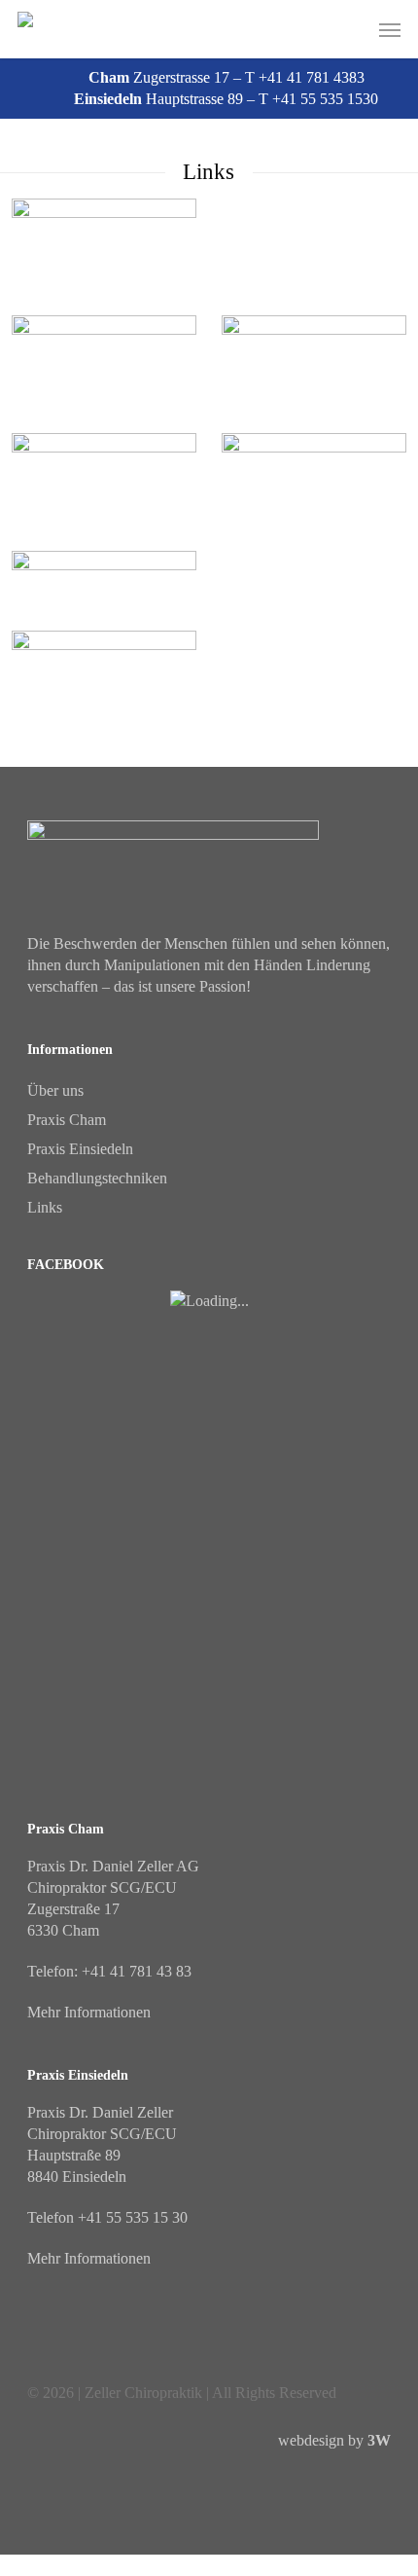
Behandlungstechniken (97, 1178)
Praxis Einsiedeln (80, 1149)
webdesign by (334, 2440)
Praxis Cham (67, 1120)
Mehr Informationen (89, 2012)
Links (45, 1207)
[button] (390, 29)
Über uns (55, 1090)
